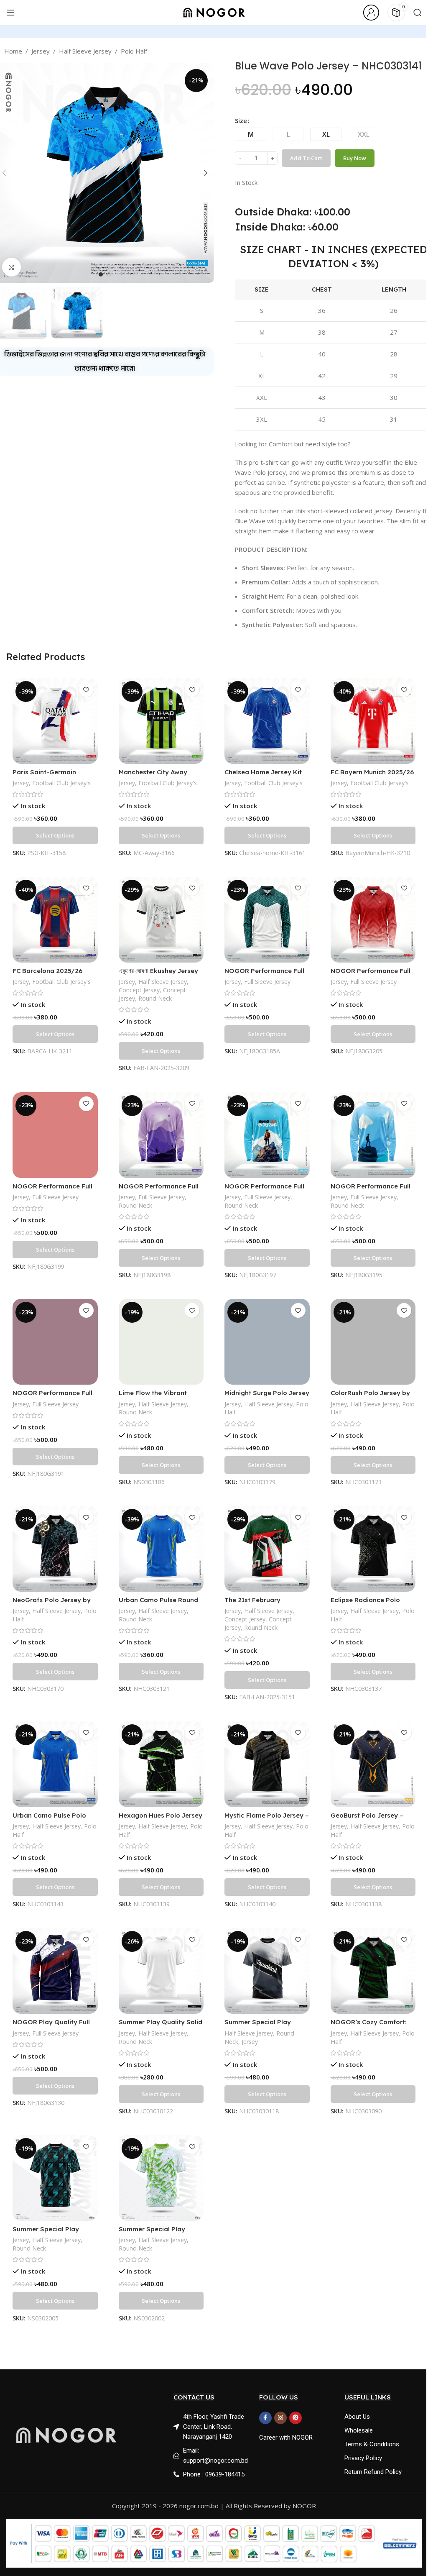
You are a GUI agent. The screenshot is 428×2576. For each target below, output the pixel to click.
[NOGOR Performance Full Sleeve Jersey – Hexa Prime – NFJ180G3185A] (267, 920)
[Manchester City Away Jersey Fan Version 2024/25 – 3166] (161, 721)
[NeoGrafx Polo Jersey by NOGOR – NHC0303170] (55, 1549)
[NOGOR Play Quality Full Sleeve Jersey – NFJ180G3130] (55, 1971)
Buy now (355, 158)
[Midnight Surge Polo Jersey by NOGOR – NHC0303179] (267, 1342)
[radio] (251, 134)
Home (13, 51)
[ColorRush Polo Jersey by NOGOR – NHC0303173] (373, 1342)
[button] (206, 173)
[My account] (371, 13)
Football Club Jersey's (61, 783)
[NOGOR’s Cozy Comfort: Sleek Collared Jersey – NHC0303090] (373, 1971)
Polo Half (134, 51)
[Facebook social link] (265, 2418)
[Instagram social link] (280, 2418)
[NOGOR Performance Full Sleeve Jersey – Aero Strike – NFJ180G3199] (55, 1135)
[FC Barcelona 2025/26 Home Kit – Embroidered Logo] (55, 920)
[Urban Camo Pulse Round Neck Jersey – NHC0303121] (161, 1549)
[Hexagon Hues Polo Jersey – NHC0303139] (161, 1764)
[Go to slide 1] (101, 274)
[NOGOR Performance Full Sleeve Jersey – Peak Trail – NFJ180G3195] (373, 1135)
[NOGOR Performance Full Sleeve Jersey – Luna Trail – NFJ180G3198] (161, 1135)
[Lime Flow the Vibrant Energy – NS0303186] (161, 1342)
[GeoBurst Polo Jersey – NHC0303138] (373, 1764)
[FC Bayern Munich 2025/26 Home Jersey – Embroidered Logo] (373, 721)
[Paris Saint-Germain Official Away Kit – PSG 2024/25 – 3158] (55, 721)
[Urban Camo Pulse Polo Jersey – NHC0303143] (55, 1764)
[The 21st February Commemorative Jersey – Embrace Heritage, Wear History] (267, 1549)
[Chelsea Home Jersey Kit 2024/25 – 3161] (267, 721)
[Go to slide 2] (109, 274)
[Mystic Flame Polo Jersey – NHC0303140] (267, 1764)
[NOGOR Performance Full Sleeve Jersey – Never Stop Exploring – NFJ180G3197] (267, 1135)
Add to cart (306, 158)
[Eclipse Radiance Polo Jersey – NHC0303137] (373, 1549)
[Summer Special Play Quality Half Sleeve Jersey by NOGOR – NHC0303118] (267, 1971)
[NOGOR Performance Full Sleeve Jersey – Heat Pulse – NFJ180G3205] (373, 920)
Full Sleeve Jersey (267, 982)
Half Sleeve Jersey (85, 51)
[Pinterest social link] (296, 2418)
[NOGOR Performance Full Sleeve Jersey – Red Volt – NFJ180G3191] (55, 1342)
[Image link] (66, 2434)
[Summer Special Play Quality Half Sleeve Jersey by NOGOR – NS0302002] (161, 2178)
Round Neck (155, 998)
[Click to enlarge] (11, 267)
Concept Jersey (139, 990)
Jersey (41, 51)
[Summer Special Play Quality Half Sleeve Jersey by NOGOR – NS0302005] (55, 2178)
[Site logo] (214, 12)
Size (241, 120)
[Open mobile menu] (10, 13)
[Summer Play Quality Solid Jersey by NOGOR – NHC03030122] (161, 1971)
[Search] (418, 13)
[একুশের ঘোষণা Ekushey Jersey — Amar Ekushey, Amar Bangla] (161, 920)
